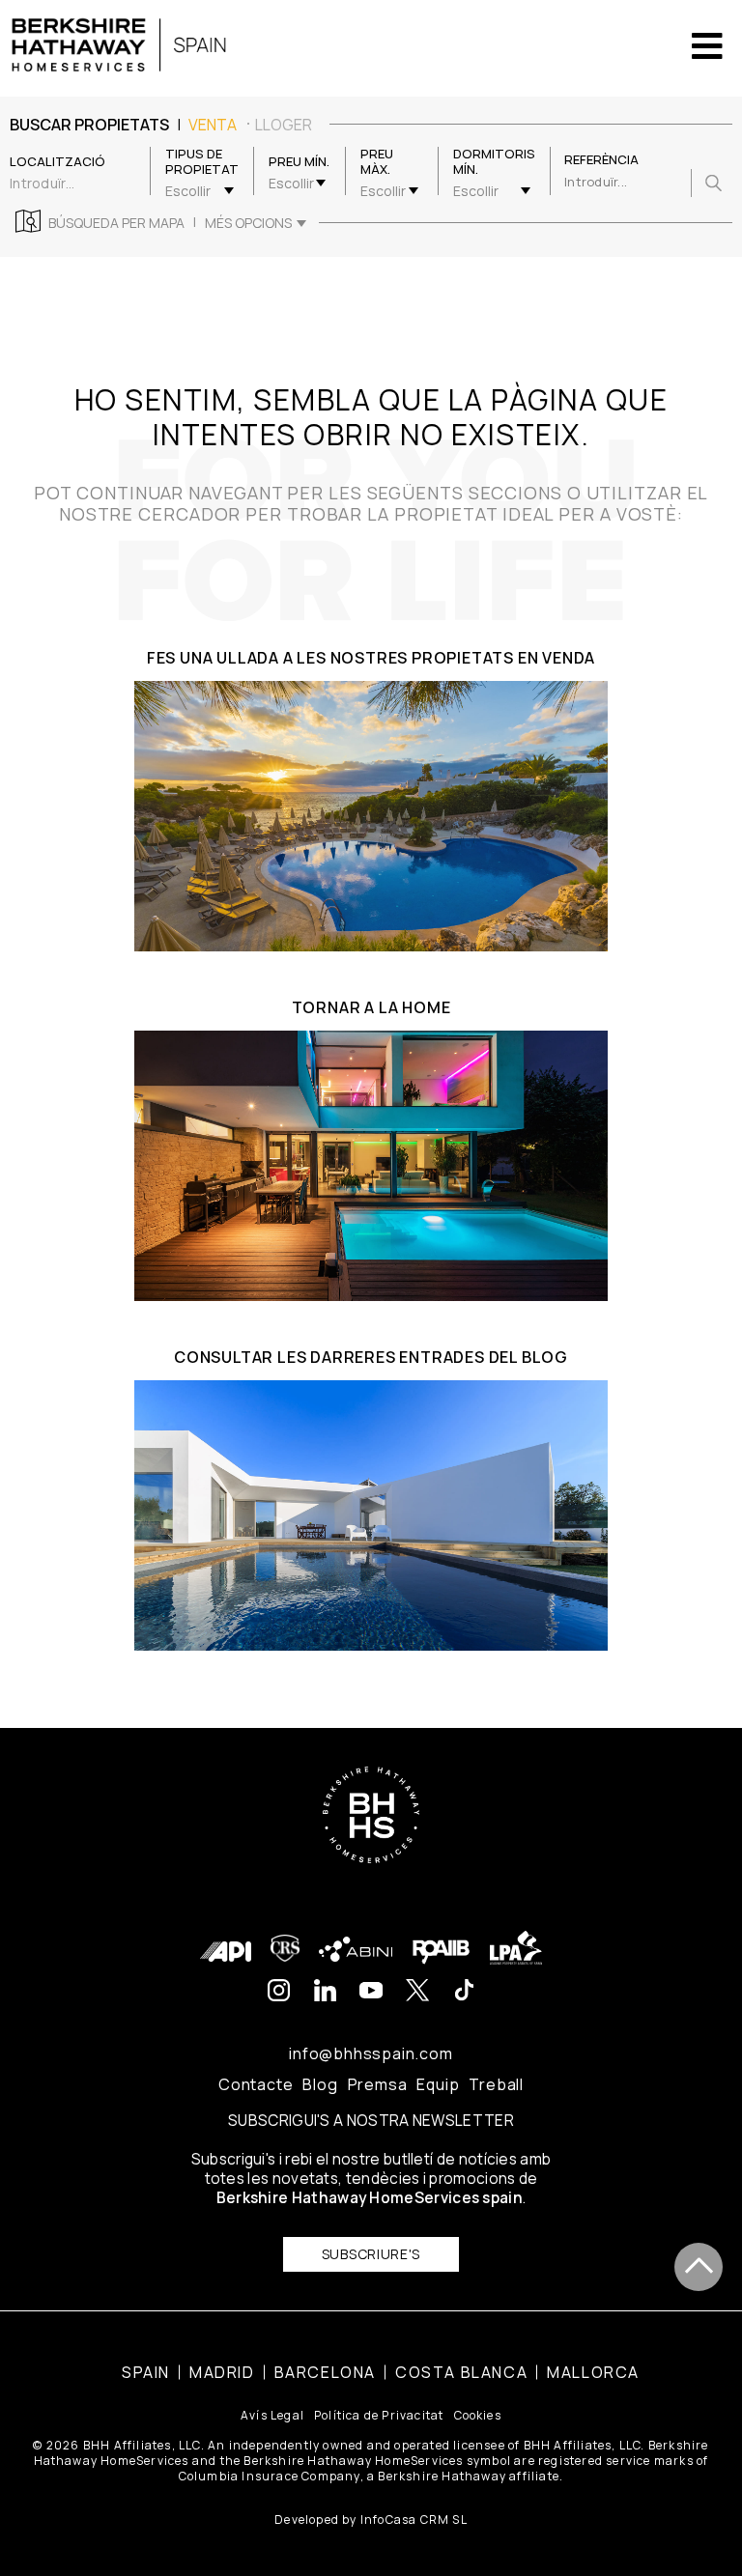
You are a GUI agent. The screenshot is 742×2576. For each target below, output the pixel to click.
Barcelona (325, 2372)
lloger (284, 125)
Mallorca (593, 2372)
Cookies (478, 2415)
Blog (320, 2084)
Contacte (256, 2084)
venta (213, 125)
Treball (496, 2084)
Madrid (222, 2372)
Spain (146, 2372)
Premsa (378, 2084)
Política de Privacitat (379, 2415)
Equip (438, 2084)
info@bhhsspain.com (371, 2053)
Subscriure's (371, 2254)
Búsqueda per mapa (116, 223)
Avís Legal (272, 2415)
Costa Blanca (461, 2372)
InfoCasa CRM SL (414, 2519)
